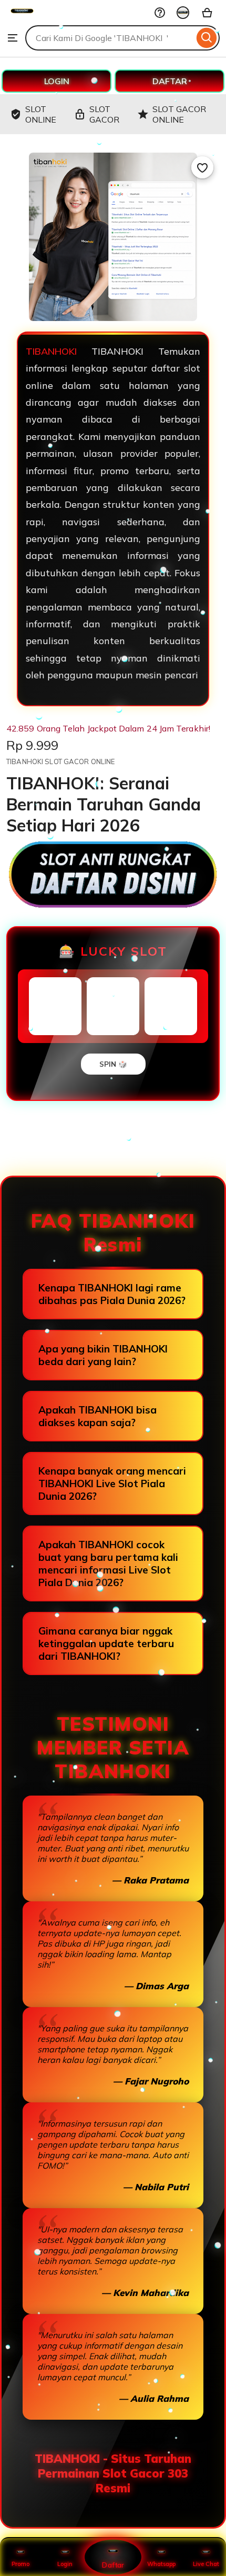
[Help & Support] (160, 13)
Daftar (113, 2565)
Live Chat (206, 2564)
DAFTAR (170, 81)
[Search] (207, 38)
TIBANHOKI (51, 351)
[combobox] (110, 38)
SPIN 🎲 (113, 1064)
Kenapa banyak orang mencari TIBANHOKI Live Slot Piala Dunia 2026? (112, 1484)
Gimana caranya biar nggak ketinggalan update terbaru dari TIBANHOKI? (106, 1643)
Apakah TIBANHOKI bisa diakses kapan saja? (97, 1416)
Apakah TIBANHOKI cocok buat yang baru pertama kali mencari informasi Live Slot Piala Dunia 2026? (108, 1563)
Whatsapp (161, 2564)
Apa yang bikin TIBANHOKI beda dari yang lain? (103, 1355)
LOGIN (57, 81)
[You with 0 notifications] (183, 13)
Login (65, 2564)
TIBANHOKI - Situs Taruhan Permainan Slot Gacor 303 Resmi (113, 2473)
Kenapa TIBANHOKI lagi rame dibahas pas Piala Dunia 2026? (112, 1294)
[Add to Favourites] (202, 167)
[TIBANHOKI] (22, 19)
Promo (20, 2564)
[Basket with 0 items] (207, 13)
